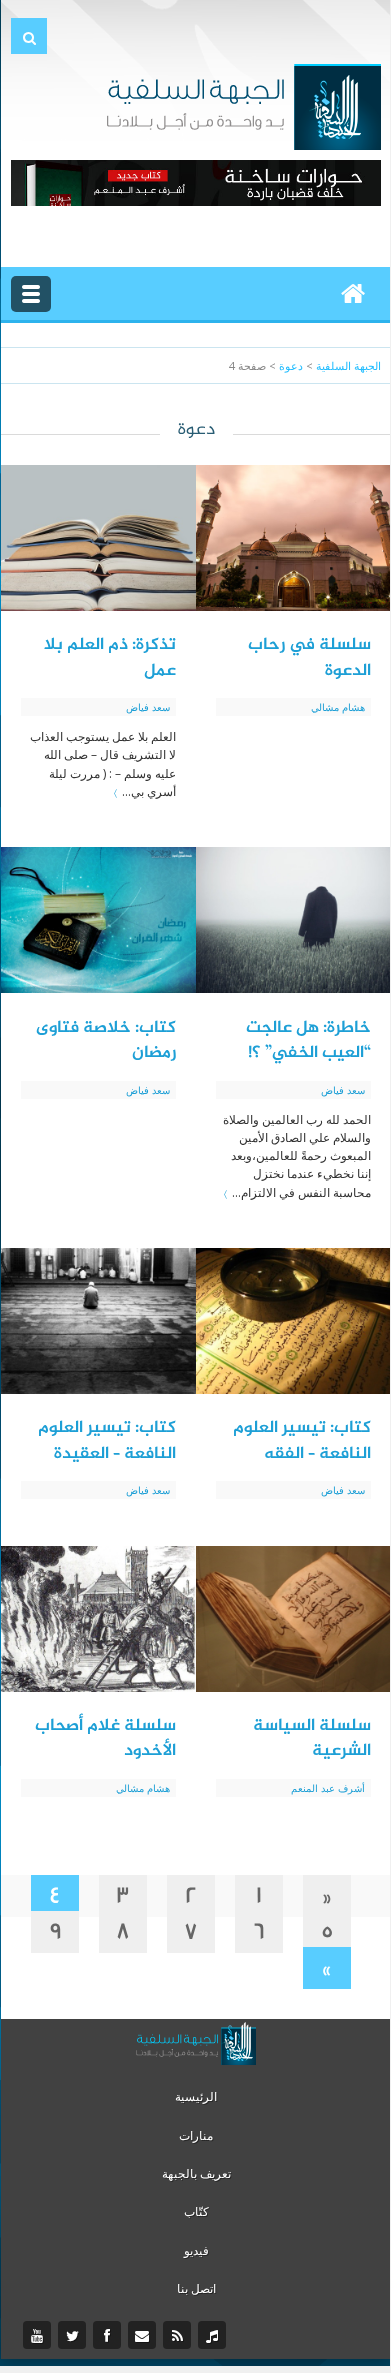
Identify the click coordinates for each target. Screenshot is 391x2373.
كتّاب (196, 2211)
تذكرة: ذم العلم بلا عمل (110, 658)
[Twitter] (74, 2336)
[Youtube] (39, 2336)
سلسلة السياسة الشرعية (312, 1739)
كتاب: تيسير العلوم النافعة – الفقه (302, 1441)
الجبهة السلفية (348, 365)
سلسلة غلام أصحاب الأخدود (105, 1739)
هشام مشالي (338, 707)
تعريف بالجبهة (196, 2173)
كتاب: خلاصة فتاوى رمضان (106, 1041)
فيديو (196, 2250)
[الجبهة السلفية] (243, 105)
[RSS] (179, 2336)
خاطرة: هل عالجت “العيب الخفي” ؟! (308, 1041)
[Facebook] (109, 2336)
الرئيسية (196, 2096)
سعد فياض (148, 707)
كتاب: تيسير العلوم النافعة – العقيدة (107, 1441)
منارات (196, 2135)
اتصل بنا (196, 2288)
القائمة (31, 294)
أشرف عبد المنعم (328, 1788)
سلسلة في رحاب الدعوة (309, 658)
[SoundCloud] (214, 2336)
